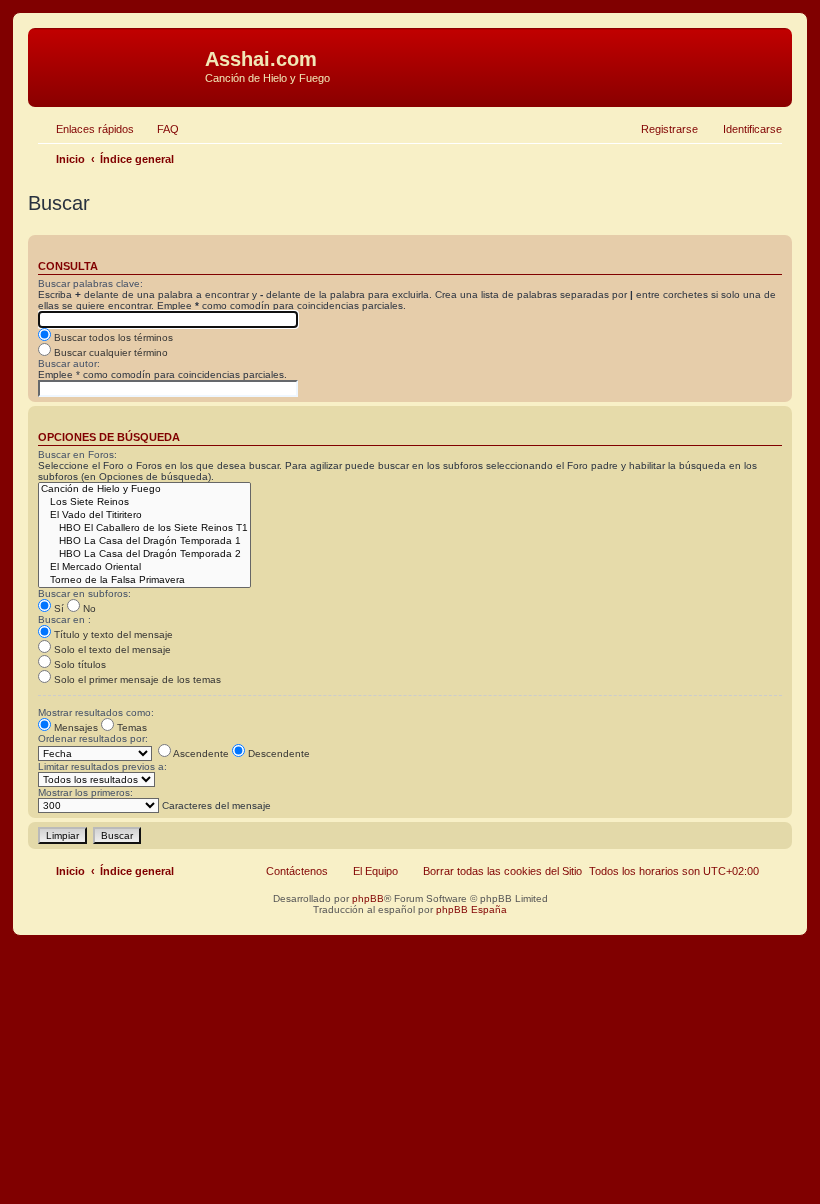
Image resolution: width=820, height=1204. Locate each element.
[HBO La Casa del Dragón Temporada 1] (144, 541)
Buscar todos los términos (112, 337)
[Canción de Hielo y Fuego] (144, 489)
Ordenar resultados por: (93, 738)
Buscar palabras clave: (90, 283)
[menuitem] (159, 129)
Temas (130, 727)
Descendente (277, 753)
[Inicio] (119, 65)
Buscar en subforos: (84, 593)
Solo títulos (78, 664)
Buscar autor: (69, 363)
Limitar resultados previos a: (102, 766)
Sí (57, 608)
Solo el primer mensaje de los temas (136, 679)
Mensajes (74, 727)
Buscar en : (64, 619)
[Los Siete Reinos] (144, 502)
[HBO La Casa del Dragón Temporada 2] (144, 554)
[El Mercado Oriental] (144, 567)
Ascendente (200, 753)
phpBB (368, 898)
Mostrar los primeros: (85, 792)
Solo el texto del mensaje (111, 649)
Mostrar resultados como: (96, 712)
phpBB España (471, 909)
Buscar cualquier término (109, 352)
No (88, 608)
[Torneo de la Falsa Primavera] (144, 580)
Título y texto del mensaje (112, 634)
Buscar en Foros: (77, 454)
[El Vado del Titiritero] (144, 515)
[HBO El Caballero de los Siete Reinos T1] (144, 528)
